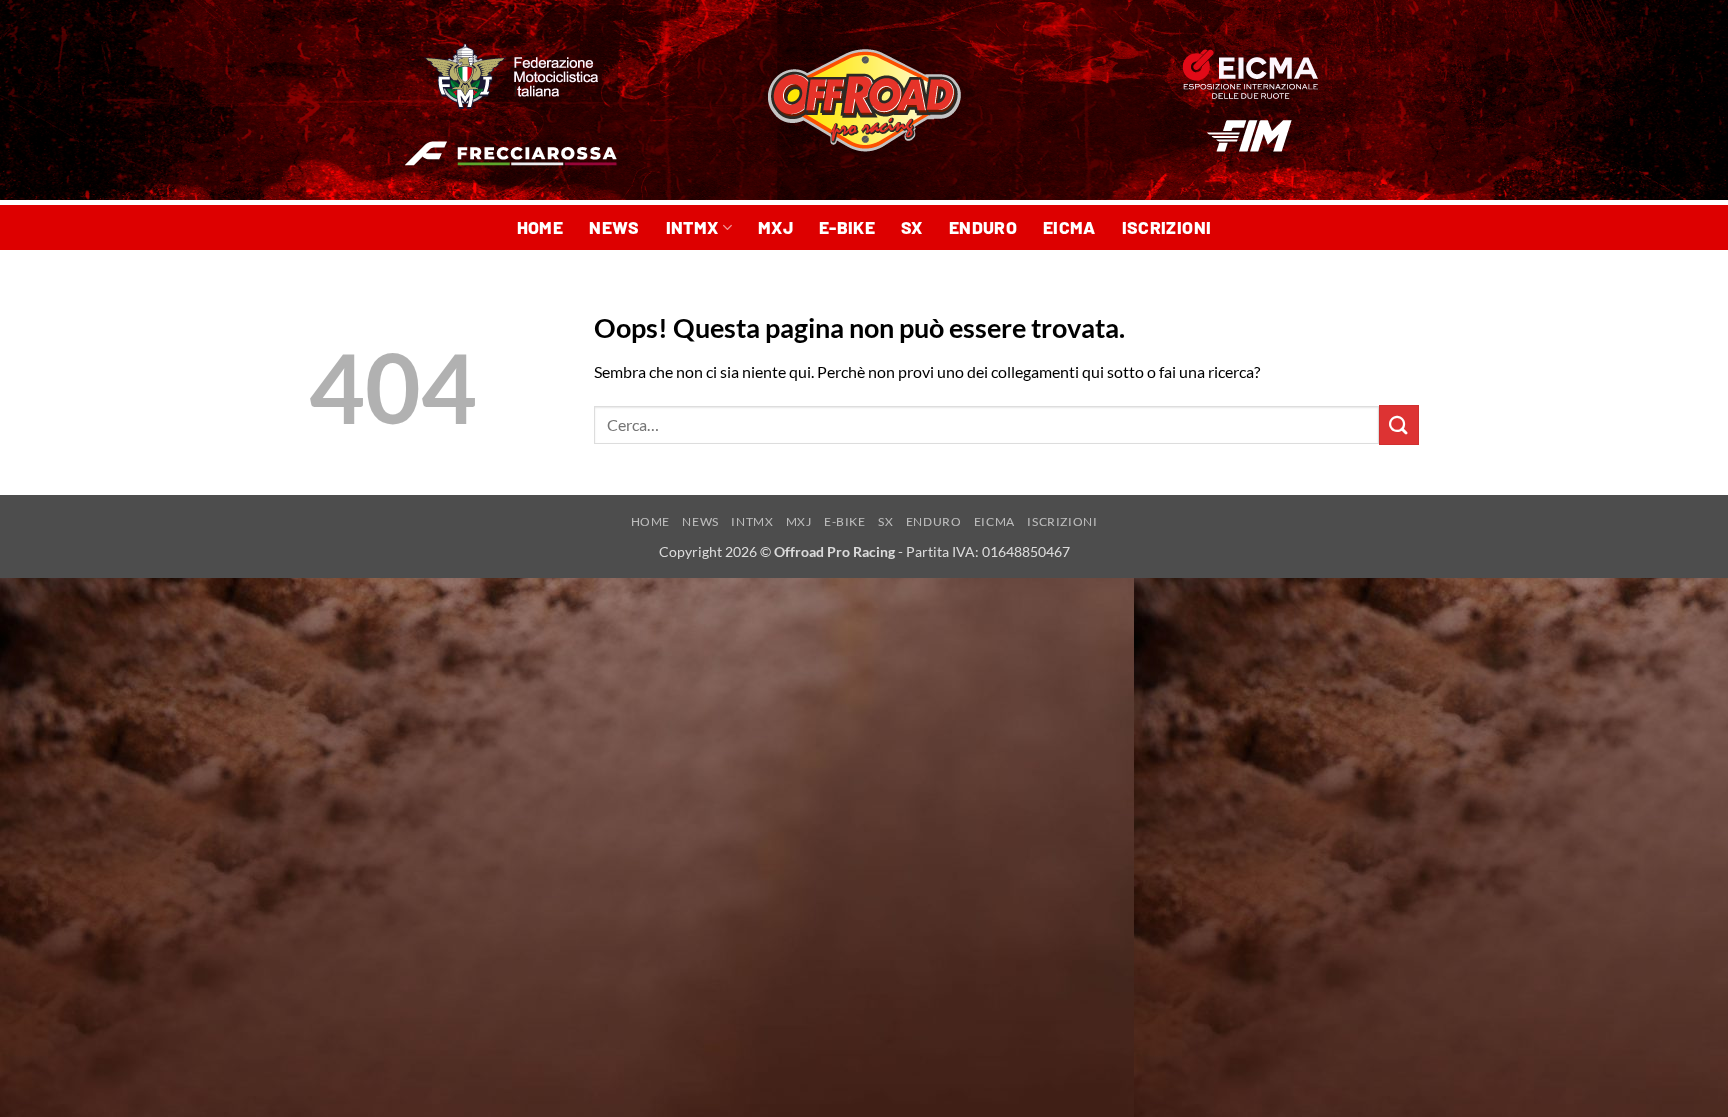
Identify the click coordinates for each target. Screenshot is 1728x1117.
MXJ (775, 227)
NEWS (614, 227)
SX (912, 227)
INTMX (692, 227)
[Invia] (1399, 424)
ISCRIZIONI (1167, 227)
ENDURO (983, 227)
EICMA (1069, 227)
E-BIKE (847, 227)
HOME (540, 227)
